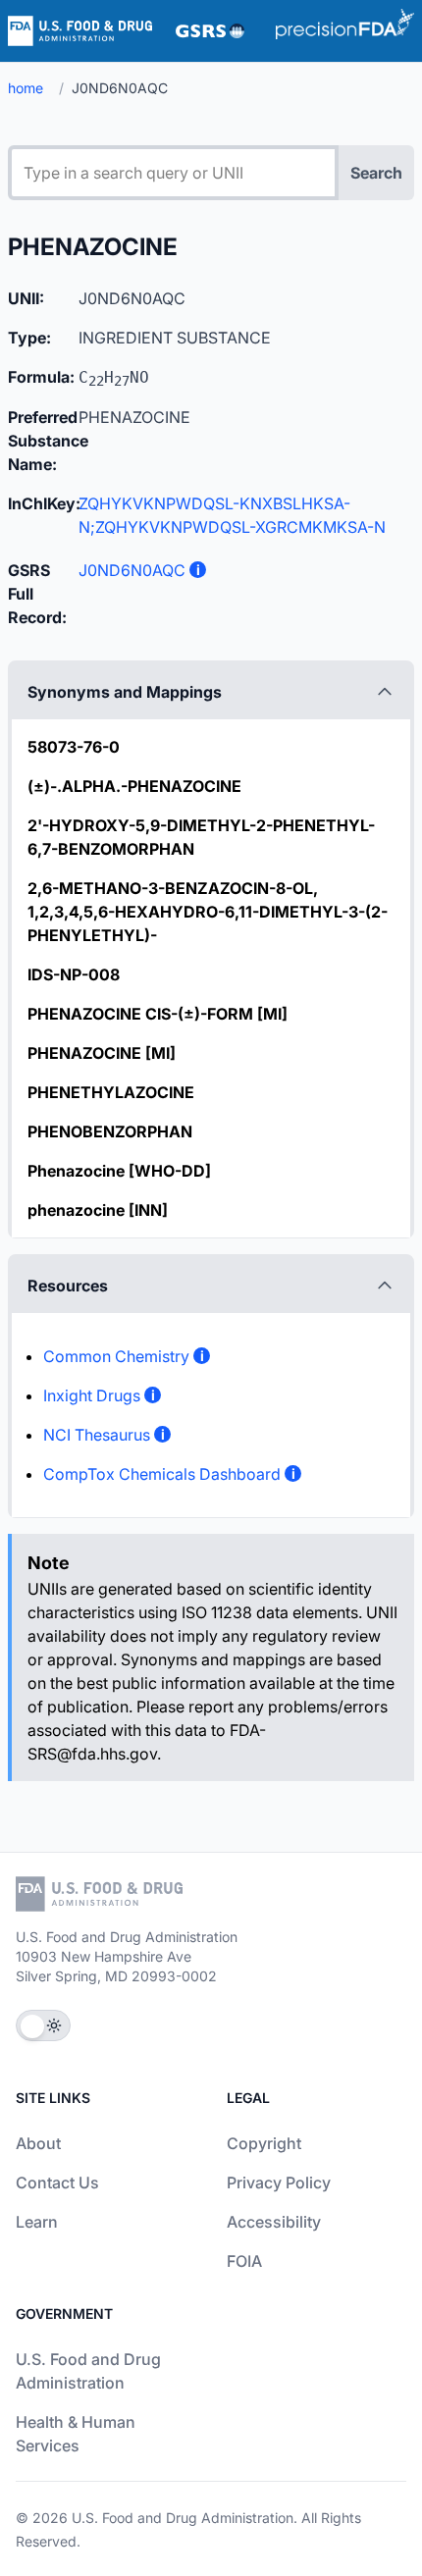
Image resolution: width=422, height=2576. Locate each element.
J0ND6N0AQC (132, 570)
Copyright (264, 2143)
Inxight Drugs (92, 1395)
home (26, 88)
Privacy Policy (279, 2182)
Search (376, 173)
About (38, 2143)
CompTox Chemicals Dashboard (162, 1474)
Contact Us (57, 2182)
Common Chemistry (116, 1356)
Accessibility (274, 2222)
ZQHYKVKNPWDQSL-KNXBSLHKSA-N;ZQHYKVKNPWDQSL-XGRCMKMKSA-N (232, 515)
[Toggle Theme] (43, 2025)
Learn (37, 2222)
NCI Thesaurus (97, 1435)
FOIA (244, 2261)
